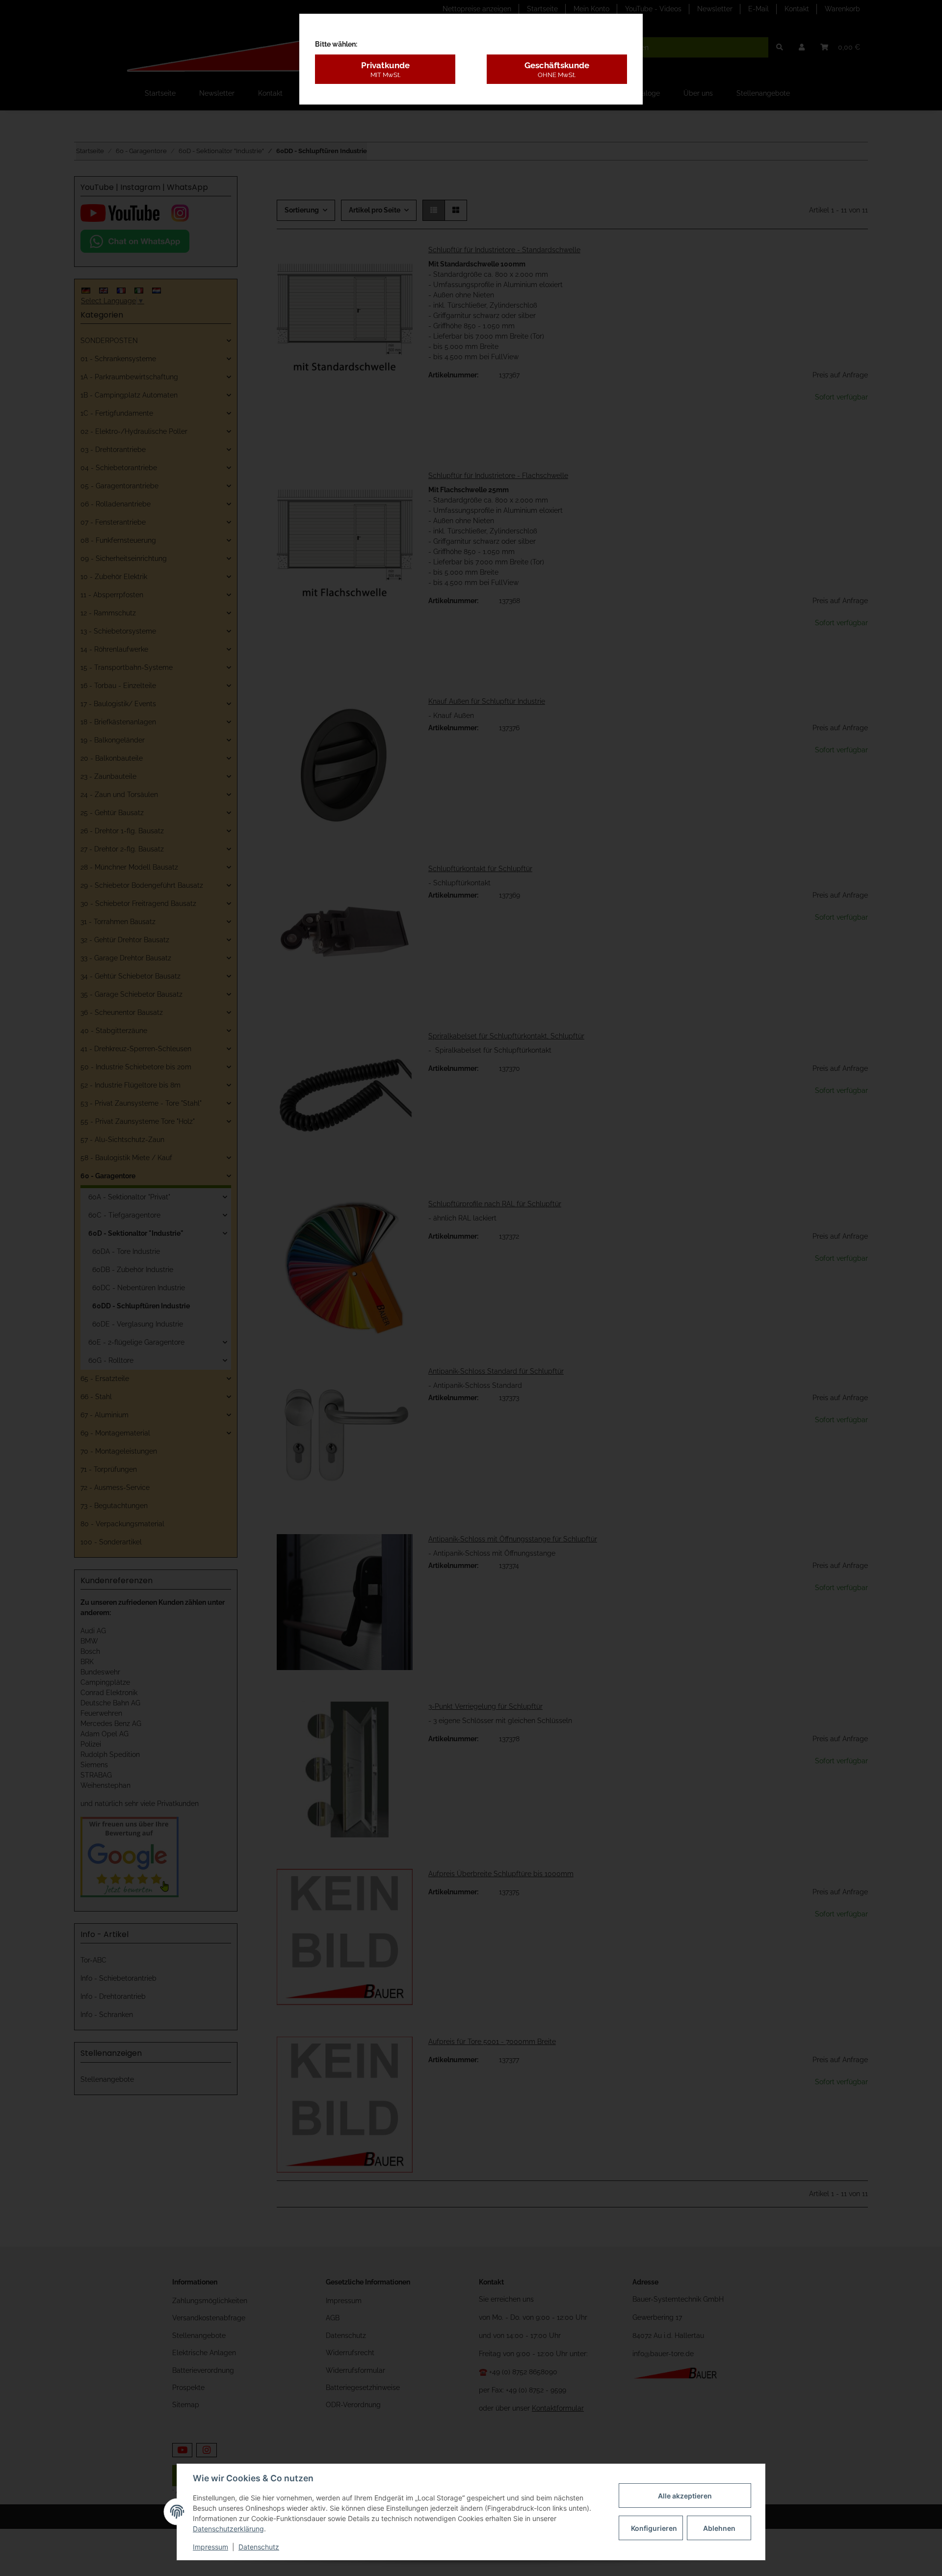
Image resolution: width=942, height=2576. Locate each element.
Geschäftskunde (557, 69)
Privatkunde (385, 69)
